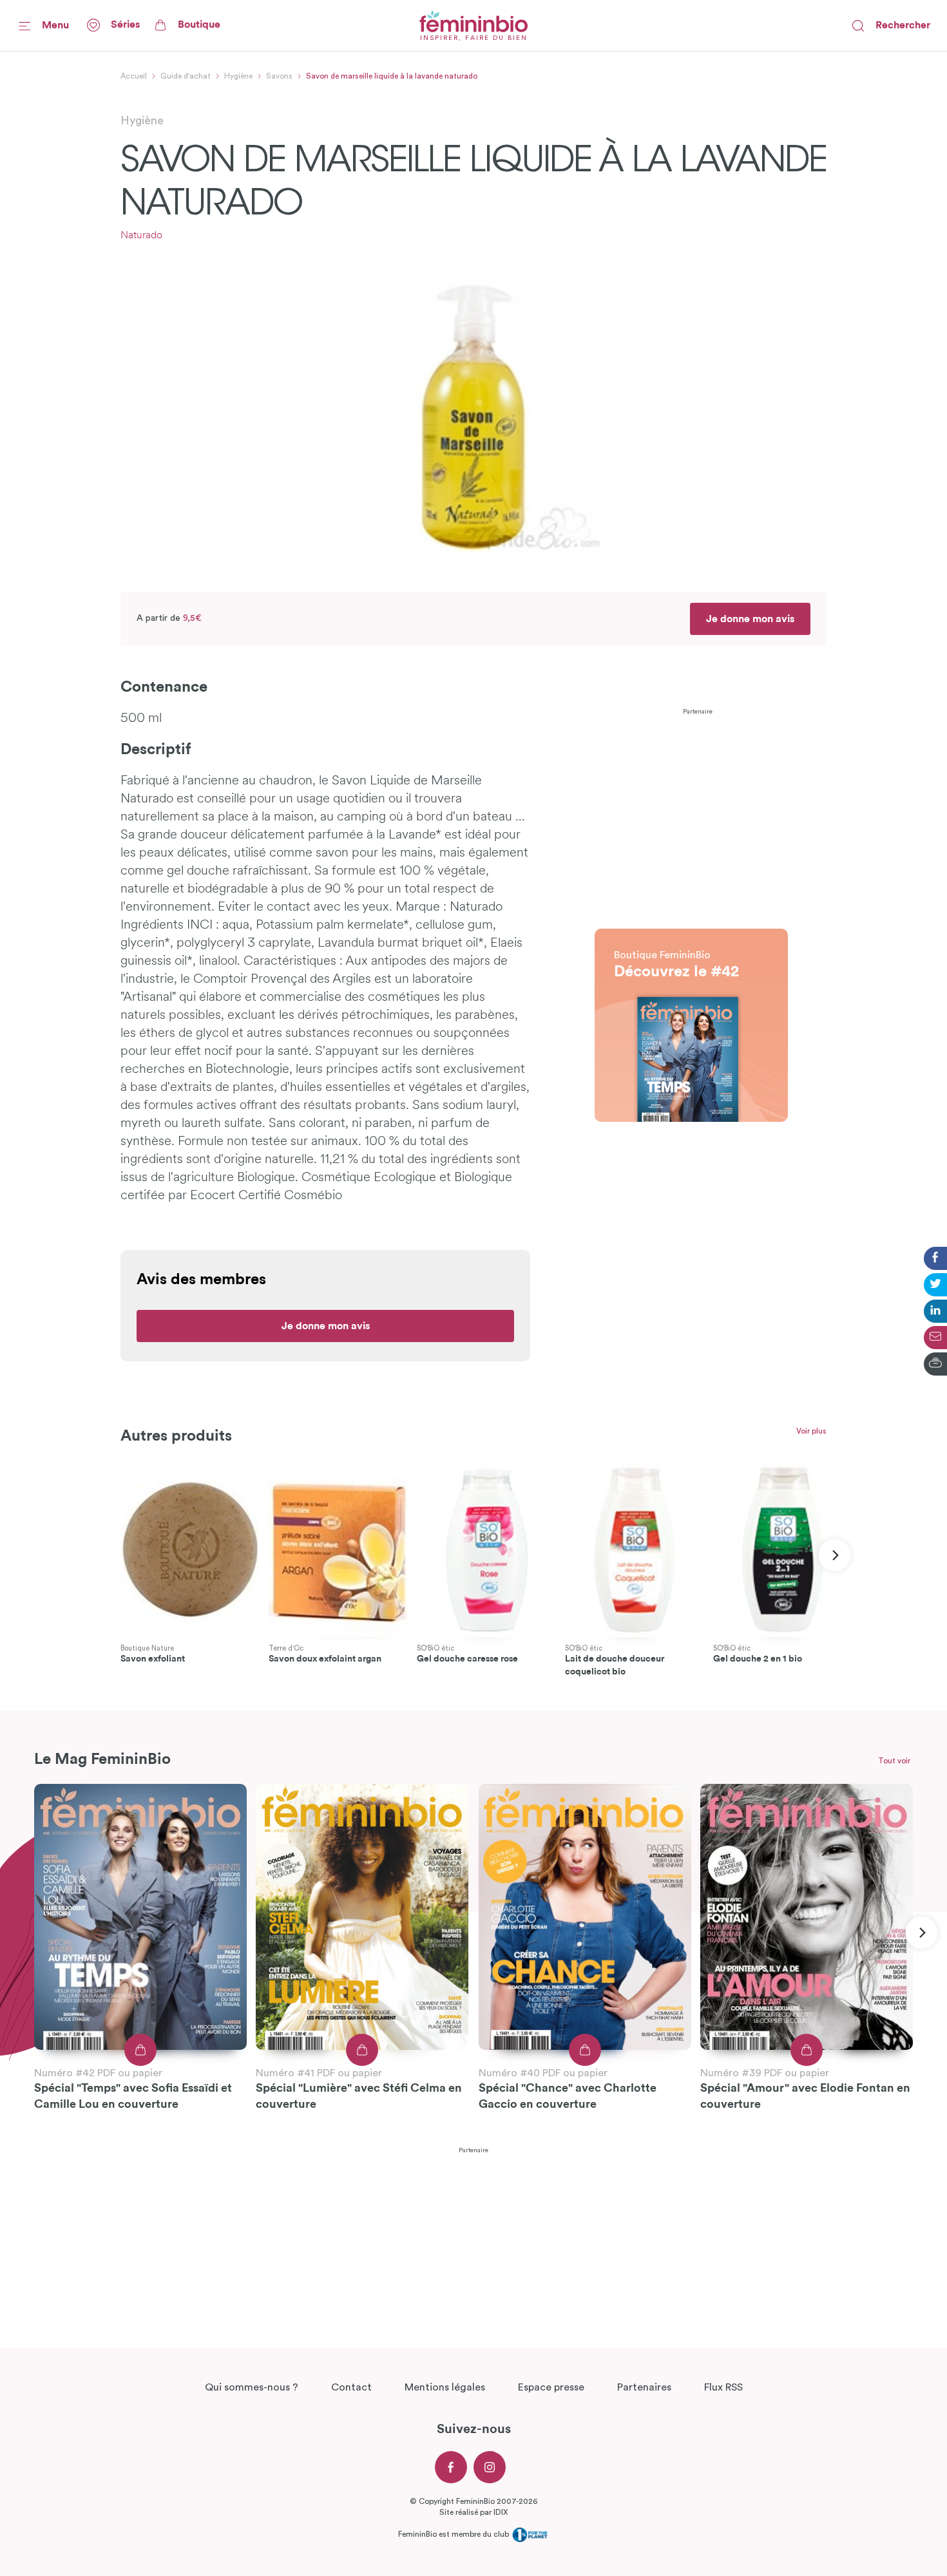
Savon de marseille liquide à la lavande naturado (392, 76)
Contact (351, 2387)
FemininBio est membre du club (454, 2533)
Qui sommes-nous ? (252, 2387)
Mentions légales (445, 2387)
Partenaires (644, 2387)
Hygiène (238, 76)
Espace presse (551, 2387)
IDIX (501, 2512)
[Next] (835, 1555)
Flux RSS (723, 2387)
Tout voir (894, 1761)
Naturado (141, 236)
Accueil (134, 76)
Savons (279, 76)
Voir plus (811, 1431)
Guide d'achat (186, 76)
